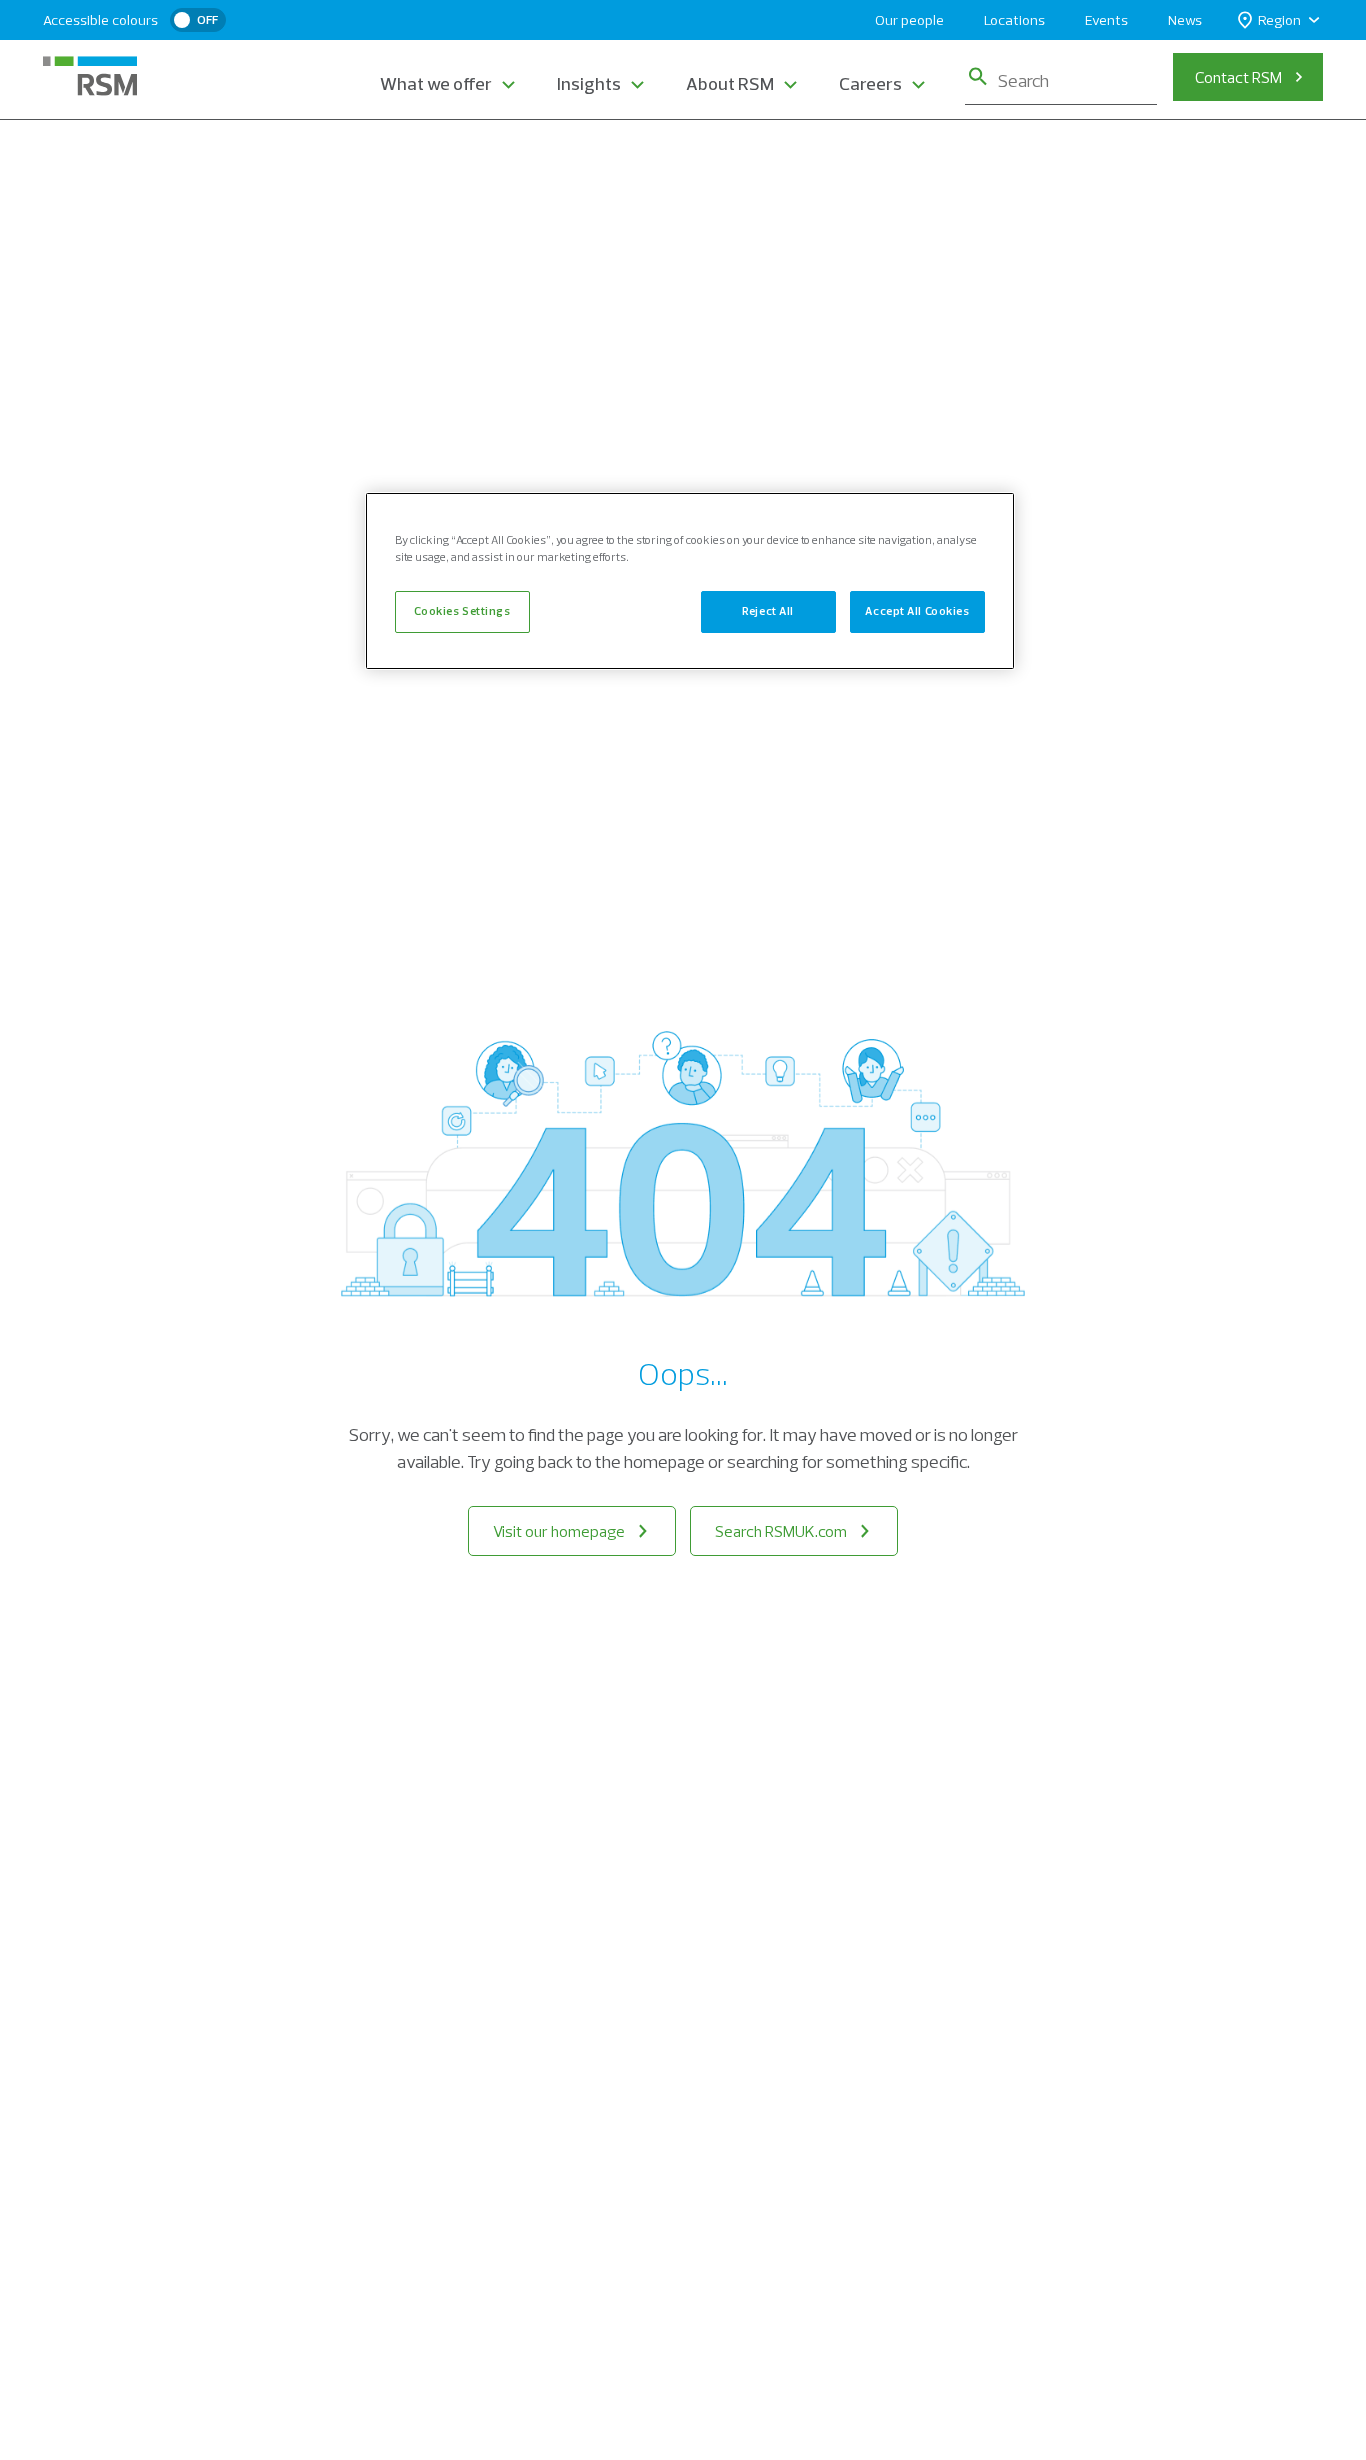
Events (1106, 20)
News (1185, 20)
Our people (909, 20)
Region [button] (1279, 20)
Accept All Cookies (917, 611)
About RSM (730, 83)
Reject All (768, 611)
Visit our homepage (559, 1531)
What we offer (436, 83)
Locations (1014, 20)
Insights (589, 83)
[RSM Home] (90, 76)
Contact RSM (1238, 77)
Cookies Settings (462, 611)
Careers (870, 83)
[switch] (198, 20)
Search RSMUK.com (781, 1531)
